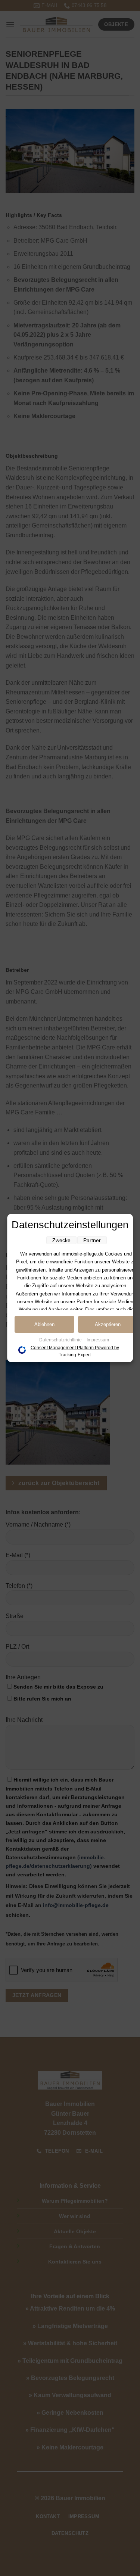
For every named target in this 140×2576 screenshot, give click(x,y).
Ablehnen (44, 1324)
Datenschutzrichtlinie (61, 1340)
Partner (92, 1240)
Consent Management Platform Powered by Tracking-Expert (75, 1351)
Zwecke (61, 1240)
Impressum (98, 1340)
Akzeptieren (108, 1324)
